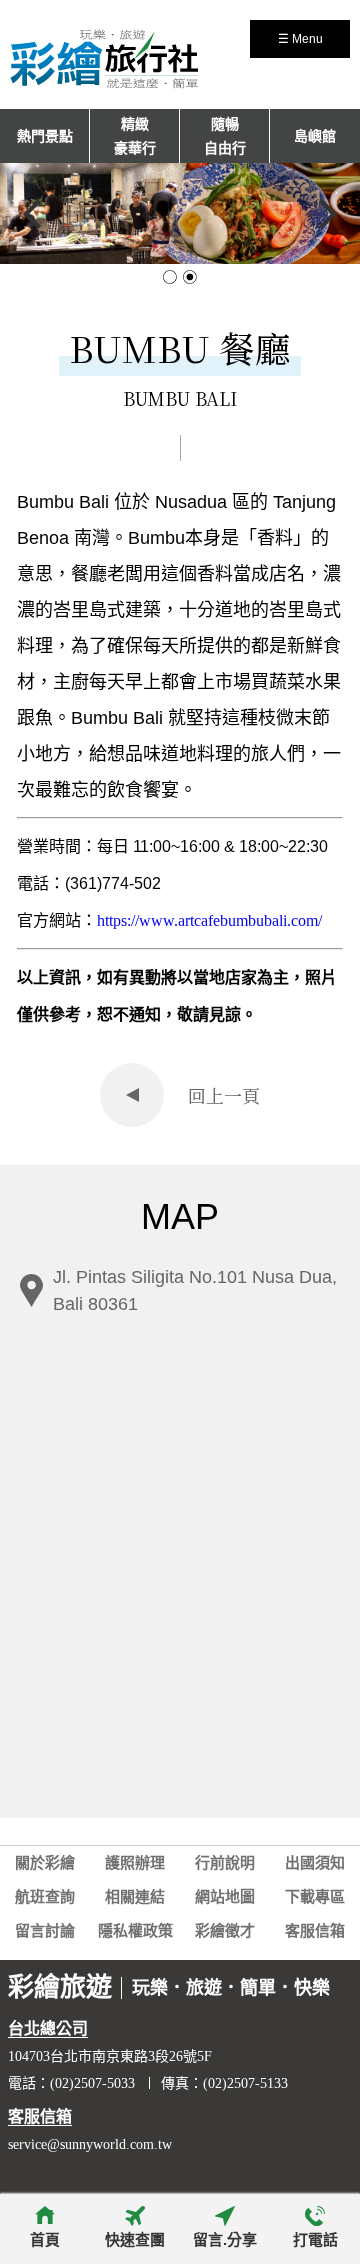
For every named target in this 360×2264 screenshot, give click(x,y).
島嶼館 (315, 136)
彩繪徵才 (225, 1931)
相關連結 (135, 1897)
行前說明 (225, 1863)
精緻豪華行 (135, 136)
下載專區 (315, 1897)
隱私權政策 (135, 1931)
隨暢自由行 (225, 136)
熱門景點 (45, 136)
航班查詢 (45, 1897)
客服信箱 (315, 1931)
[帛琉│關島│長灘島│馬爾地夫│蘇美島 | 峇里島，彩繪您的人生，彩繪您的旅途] (104, 80)
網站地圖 (225, 1897)
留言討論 (45, 1931)
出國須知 (315, 1863)
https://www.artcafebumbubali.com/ (209, 920)
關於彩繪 (45, 1863)
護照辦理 (135, 1863)
